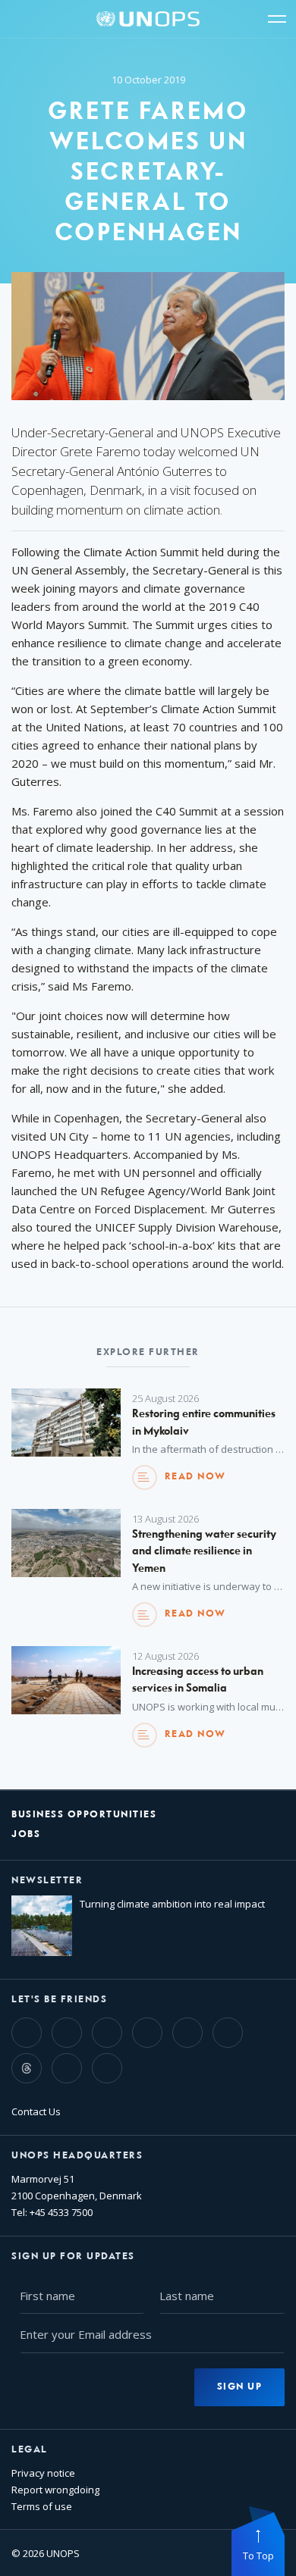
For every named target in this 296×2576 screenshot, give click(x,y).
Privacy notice (43, 2473)
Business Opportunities (84, 1815)
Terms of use (42, 2506)
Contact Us (36, 2111)
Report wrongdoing (55, 2490)
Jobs (26, 1834)
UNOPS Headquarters (77, 2156)
